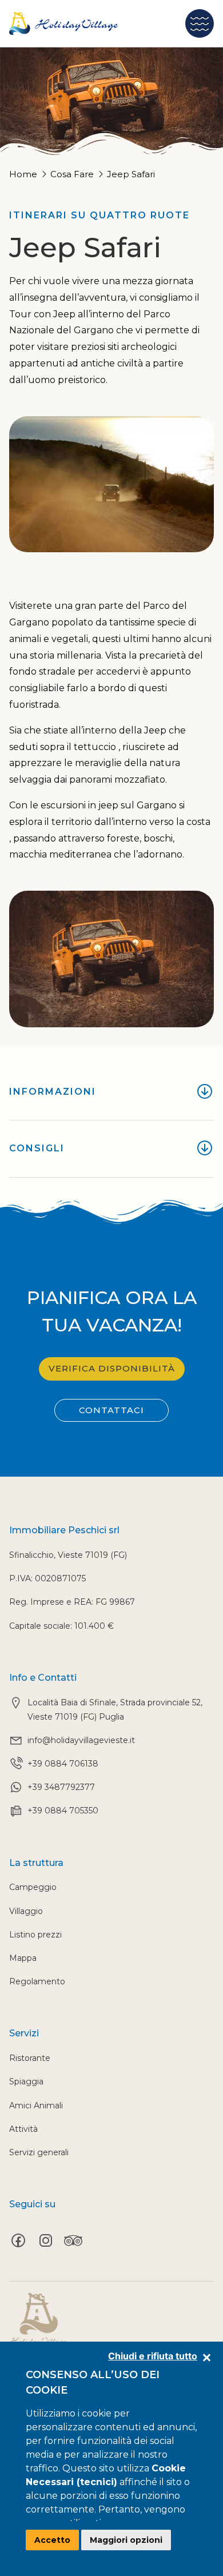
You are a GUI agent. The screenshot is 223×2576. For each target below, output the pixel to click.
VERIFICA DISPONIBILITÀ (112, 1368)
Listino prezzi (35, 1935)
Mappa (23, 1958)
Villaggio (26, 1911)
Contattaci (111, 1410)
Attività (23, 2129)
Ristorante (30, 2058)
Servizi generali (39, 2152)
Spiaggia (26, 2081)
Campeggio (33, 1887)
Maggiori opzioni (126, 2540)
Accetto (52, 2540)
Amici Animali (36, 2106)
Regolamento (37, 1981)
